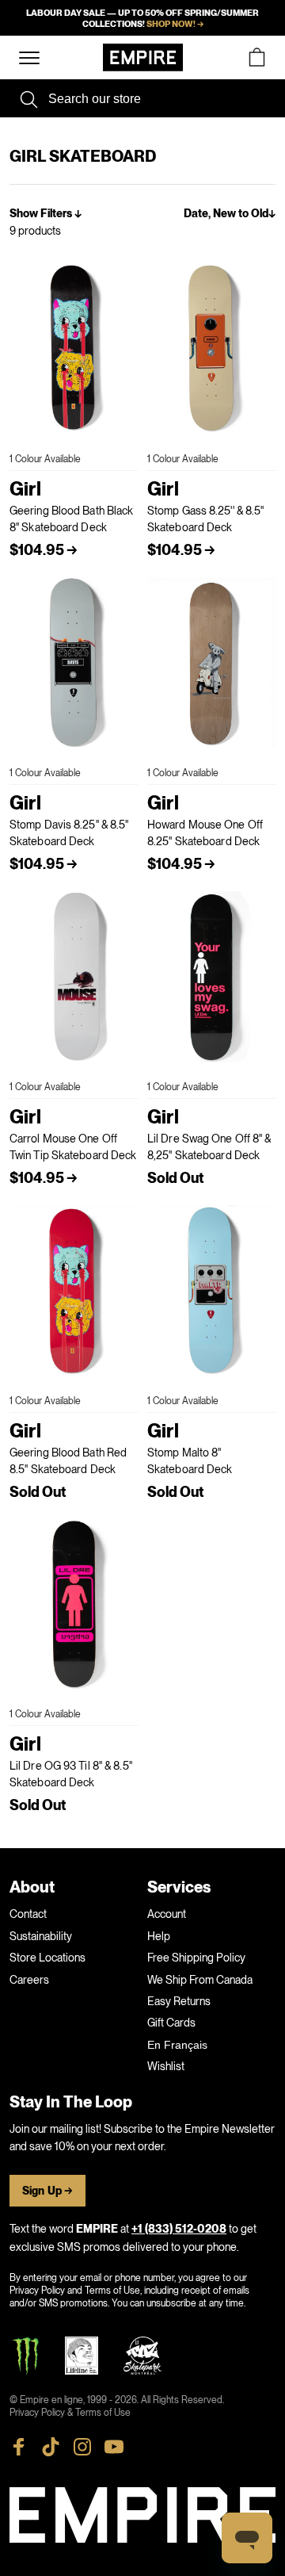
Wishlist (166, 2066)
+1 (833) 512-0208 (179, 2229)
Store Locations (47, 1958)
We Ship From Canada (200, 1980)
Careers (29, 1980)
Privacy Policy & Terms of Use (70, 2413)
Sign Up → (47, 2191)
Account (167, 1914)
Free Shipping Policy (196, 1958)
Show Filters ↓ (46, 214)
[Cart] (256, 57)
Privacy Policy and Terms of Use (75, 2291)
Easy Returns (179, 2001)
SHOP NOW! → (175, 24)
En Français (177, 2045)
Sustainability (41, 1936)
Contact (28, 1914)
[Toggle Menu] (29, 58)
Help (159, 1936)
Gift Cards (171, 2023)
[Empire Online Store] (143, 57)
